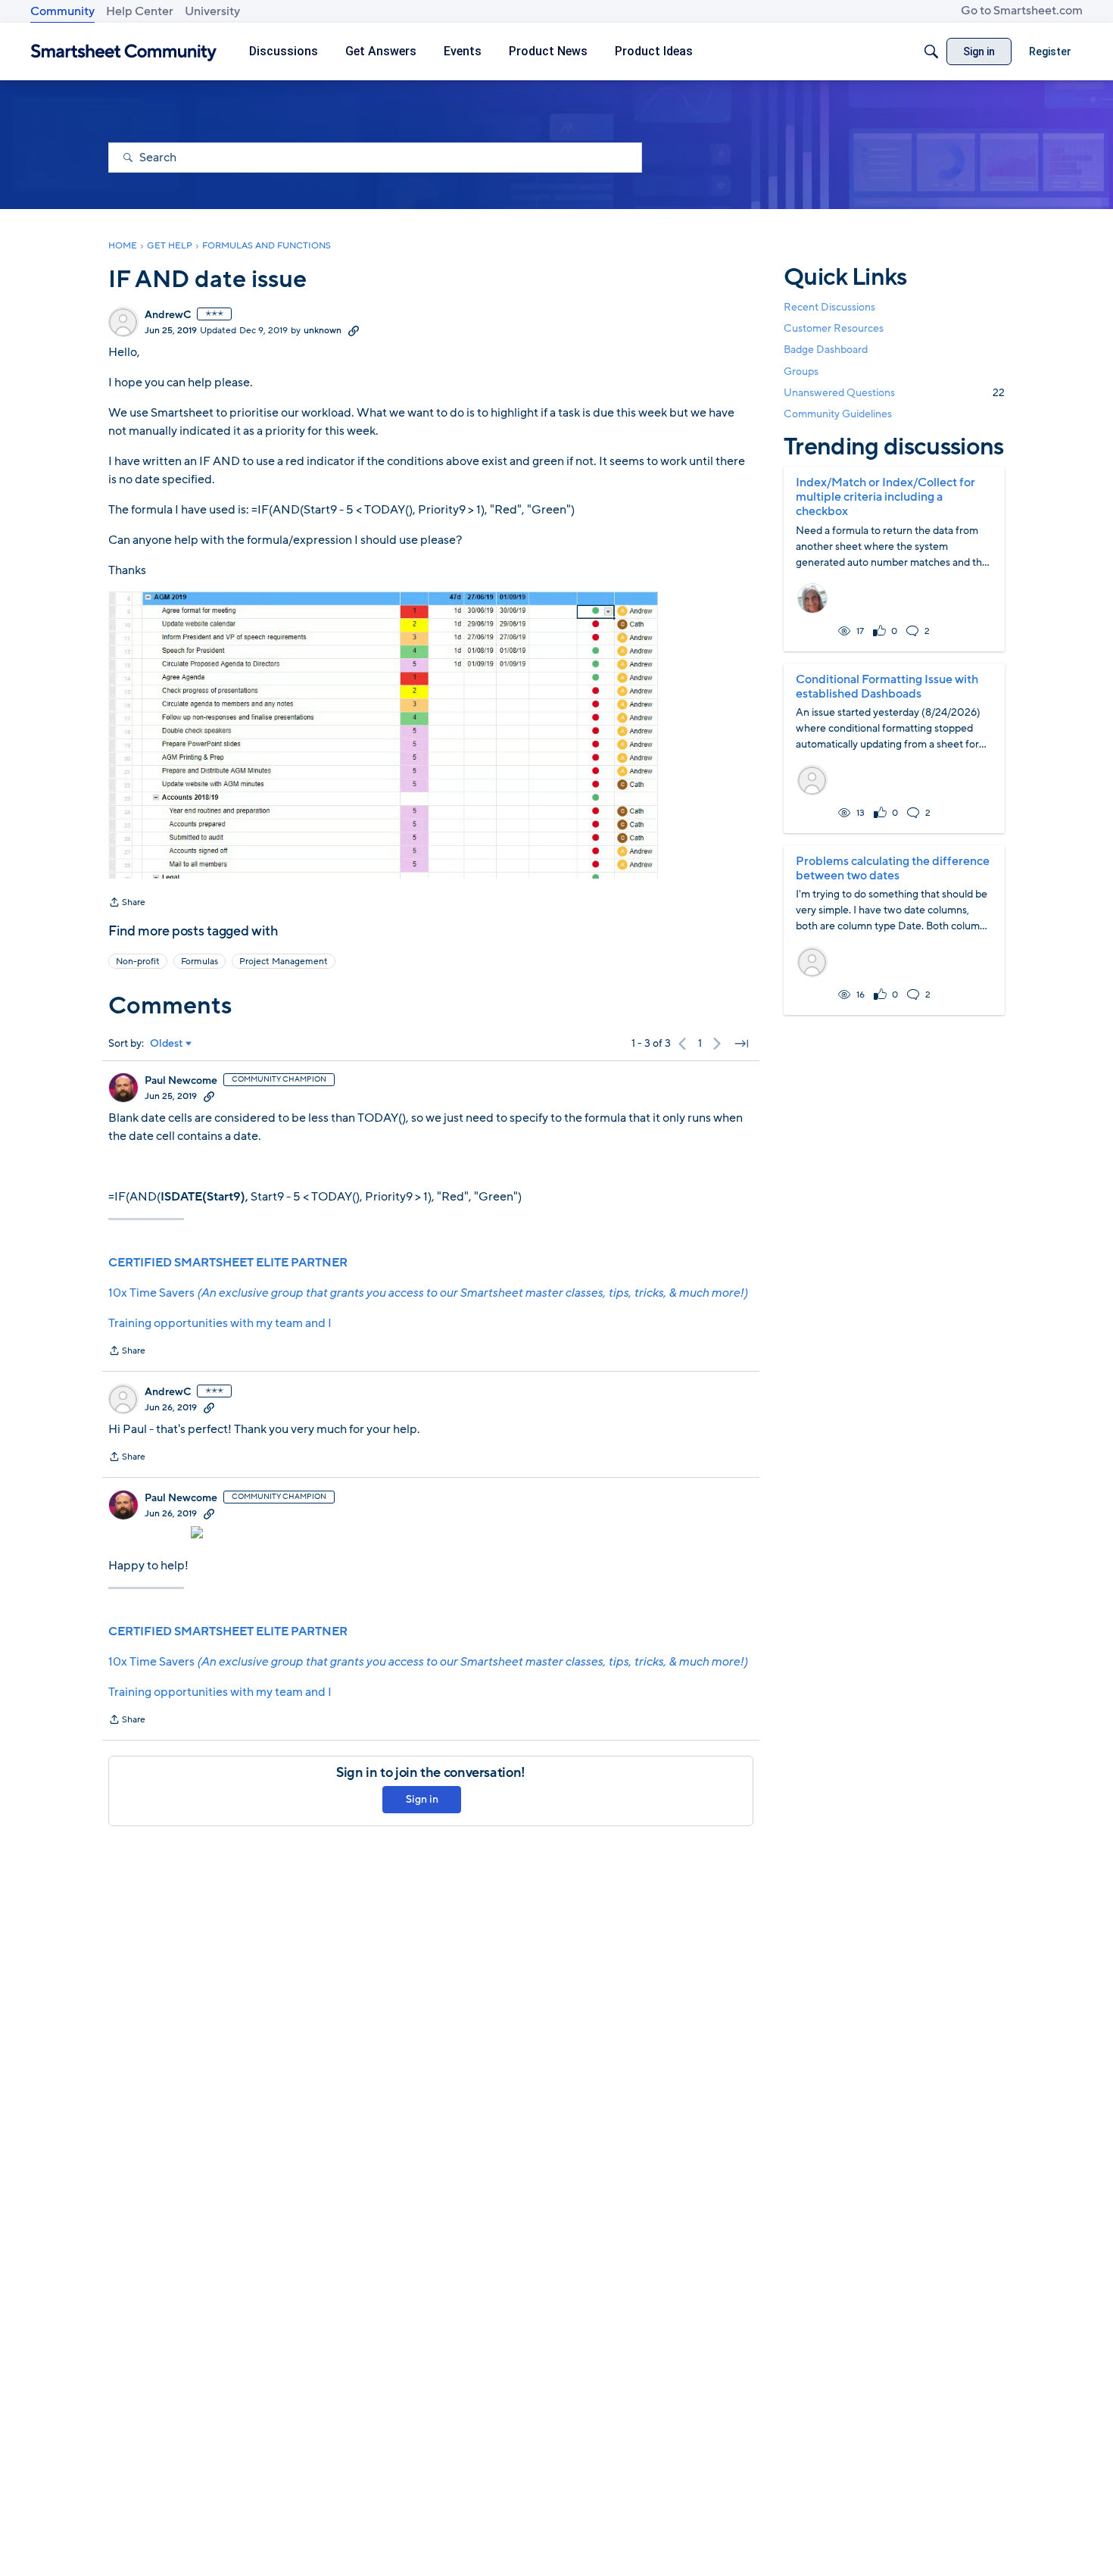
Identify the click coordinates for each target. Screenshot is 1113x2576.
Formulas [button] (200, 961)
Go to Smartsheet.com (1022, 11)
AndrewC (168, 315)
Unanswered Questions (894, 393)
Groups (801, 372)
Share (127, 904)
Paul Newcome (181, 1081)
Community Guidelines (838, 414)
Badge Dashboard (826, 350)
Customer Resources (834, 328)
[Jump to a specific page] (741, 1044)
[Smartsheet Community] (124, 52)
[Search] (931, 52)
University (212, 11)
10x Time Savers (428, 1293)
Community (62, 11)
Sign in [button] (422, 1799)
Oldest (167, 1044)
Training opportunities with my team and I (220, 1323)
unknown (323, 330)
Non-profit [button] (138, 961)
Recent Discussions (829, 307)
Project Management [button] (284, 961)
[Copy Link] (354, 330)
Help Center (140, 11)
